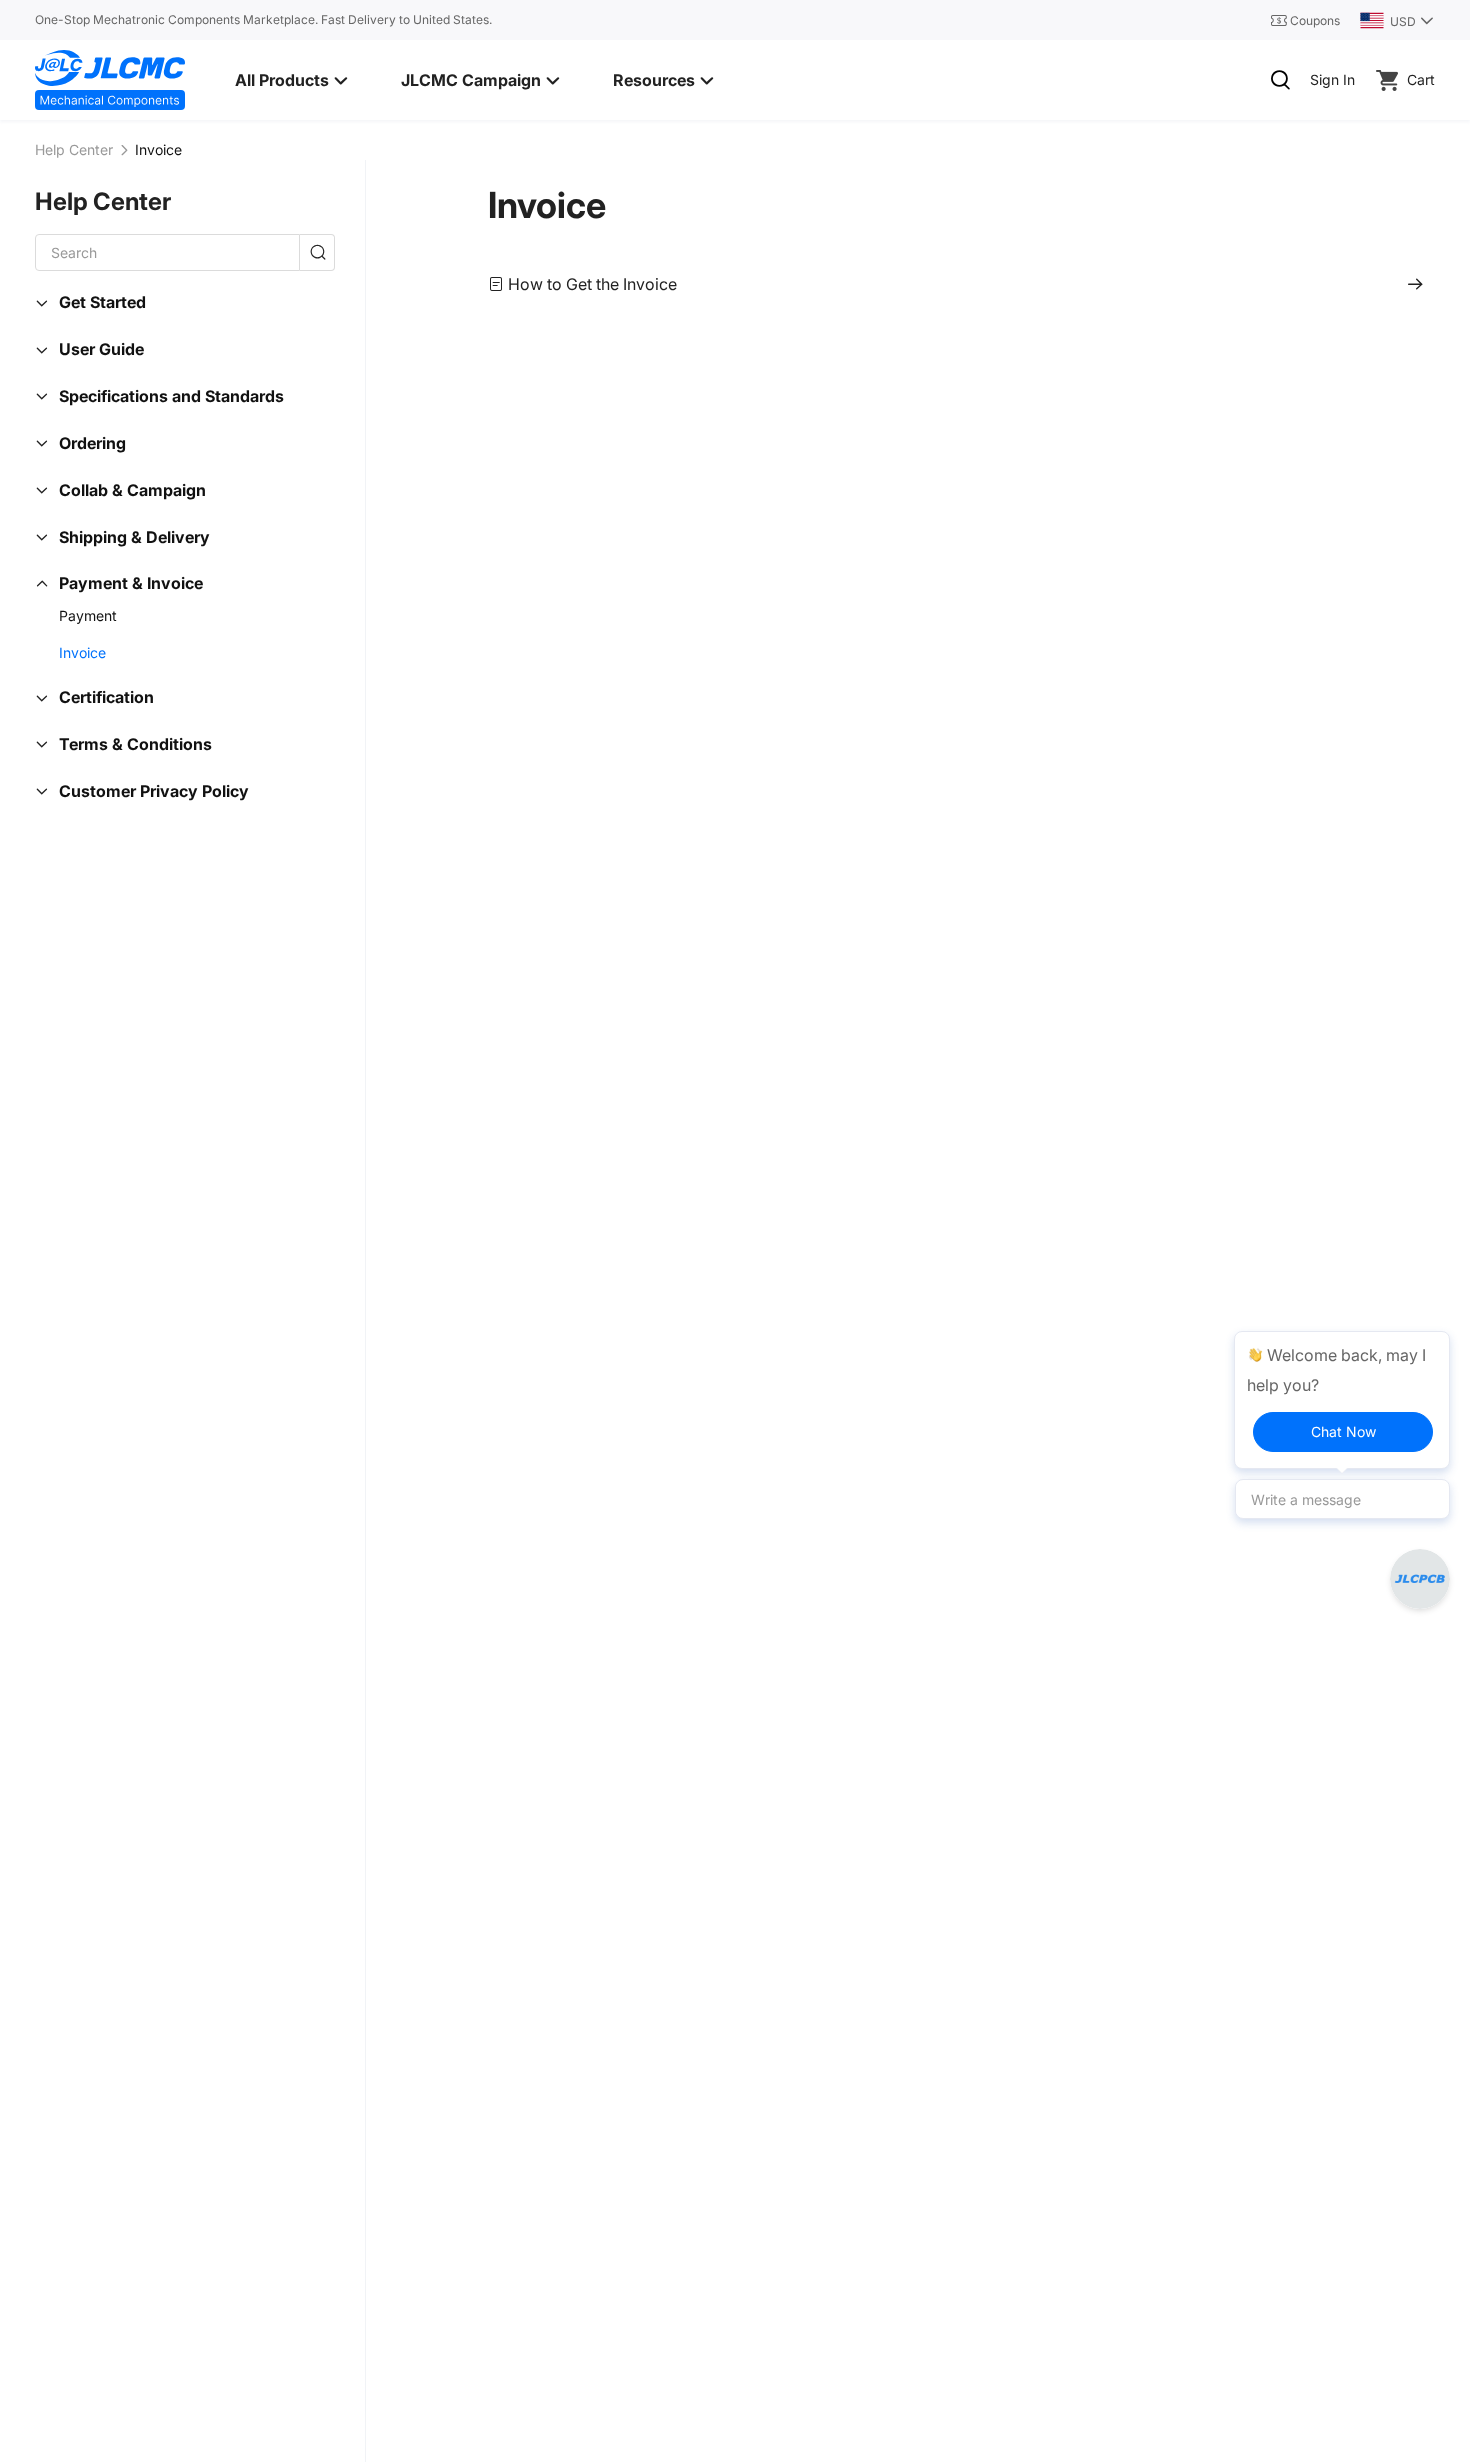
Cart (1421, 79)
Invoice (547, 205)
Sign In (1332, 79)
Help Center (74, 149)
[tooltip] (1342, 1400)
